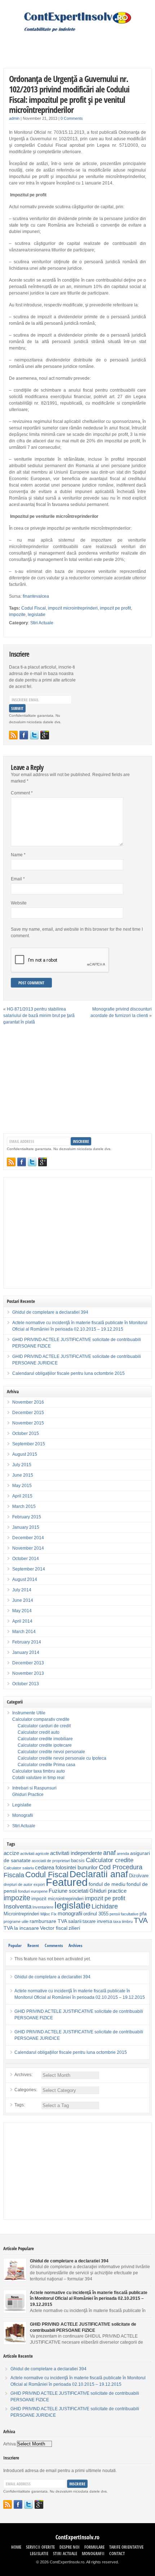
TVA (141, 1920)
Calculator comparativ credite (41, 1719)
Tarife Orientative (126, 2547)
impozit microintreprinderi (73, 608)
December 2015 (28, 1413)
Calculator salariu (19, 1868)
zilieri (74, 1928)
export (39, 1884)
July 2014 (22, 1590)
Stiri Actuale (42, 623)
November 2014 (28, 1548)
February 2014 (27, 1642)
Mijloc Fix (48, 1914)
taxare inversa (97, 1921)
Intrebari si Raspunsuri (34, 1788)
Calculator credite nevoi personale (51, 1752)
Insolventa (17, 1907)
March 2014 (24, 1632)
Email (18, 879)
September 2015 (29, 1444)
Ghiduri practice (108, 1891)
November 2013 (28, 1673)
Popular (15, 1945)
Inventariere (43, 1907)
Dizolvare (139, 1876)
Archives (75, 1945)
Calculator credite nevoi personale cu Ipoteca (62, 1758)
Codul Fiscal (34, 608)
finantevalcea (36, 596)
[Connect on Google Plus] (45, 735)
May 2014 (22, 1611)
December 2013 (28, 1663)
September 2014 (29, 1569)
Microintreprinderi (21, 1914)
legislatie (37, 615)
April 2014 (22, 1621)
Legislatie (22, 1805)
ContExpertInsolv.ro (77, 2537)
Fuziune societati (68, 1891)
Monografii (23, 1815)
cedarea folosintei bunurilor (66, 1867)
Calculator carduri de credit (44, 1726)
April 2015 (22, 1496)
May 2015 (22, 1486)
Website (19, 903)
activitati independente (76, 1853)
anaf (109, 1853)
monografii (70, 1913)
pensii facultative (124, 1914)
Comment (22, 793)
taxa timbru (123, 1921)
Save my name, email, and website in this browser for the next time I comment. (77, 933)
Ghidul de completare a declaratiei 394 (50, 1312)
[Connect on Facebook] (24, 735)
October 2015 (26, 1433)
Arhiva (10, 2444)
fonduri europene (33, 1891)
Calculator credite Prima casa (46, 1765)
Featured (67, 1882)
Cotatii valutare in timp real (38, 1778)
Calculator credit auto (39, 1732)
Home (16, 2547)
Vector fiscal (54, 1928)
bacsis (78, 1861)
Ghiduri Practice (28, 1795)
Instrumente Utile (29, 1713)
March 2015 (24, 1506)
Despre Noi (70, 2547)
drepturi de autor (18, 1884)
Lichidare (105, 1906)
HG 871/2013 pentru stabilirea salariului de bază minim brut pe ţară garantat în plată (39, 1016)
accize (11, 1853)
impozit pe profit (115, 608)
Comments (54, 1945)
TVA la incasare (21, 1928)
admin (14, 118)
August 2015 (25, 1454)
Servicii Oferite (40, 2547)
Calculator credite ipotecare (45, 1745)
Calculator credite (110, 1860)
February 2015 (27, 1517)
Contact (117, 2554)
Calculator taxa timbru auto (39, 1771)
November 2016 (28, 1402)
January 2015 (26, 1527)
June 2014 (23, 1600)
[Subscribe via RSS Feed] (13, 735)
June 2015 (23, 1475)
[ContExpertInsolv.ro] (77, 31)
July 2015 (22, 1465)
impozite (17, 615)
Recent (33, 1945)
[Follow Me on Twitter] (34, 735)
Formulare (94, 2547)
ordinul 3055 (96, 1914)
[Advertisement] (79, 45)
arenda (123, 1854)
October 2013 (26, 1684)
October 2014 (26, 1559)
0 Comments (72, 118)
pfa (143, 1914)
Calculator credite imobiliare (45, 1739)
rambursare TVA (48, 1921)
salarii (75, 1921)
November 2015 (28, 1423)
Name (18, 855)
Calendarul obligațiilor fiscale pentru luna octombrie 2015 (68, 1373)
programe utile (16, 1921)
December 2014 (28, 1538)
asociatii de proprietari (51, 1861)
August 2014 (25, 1579)
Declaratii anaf (99, 1874)
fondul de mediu (107, 1884)
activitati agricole (35, 1854)
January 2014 (26, 1652)
